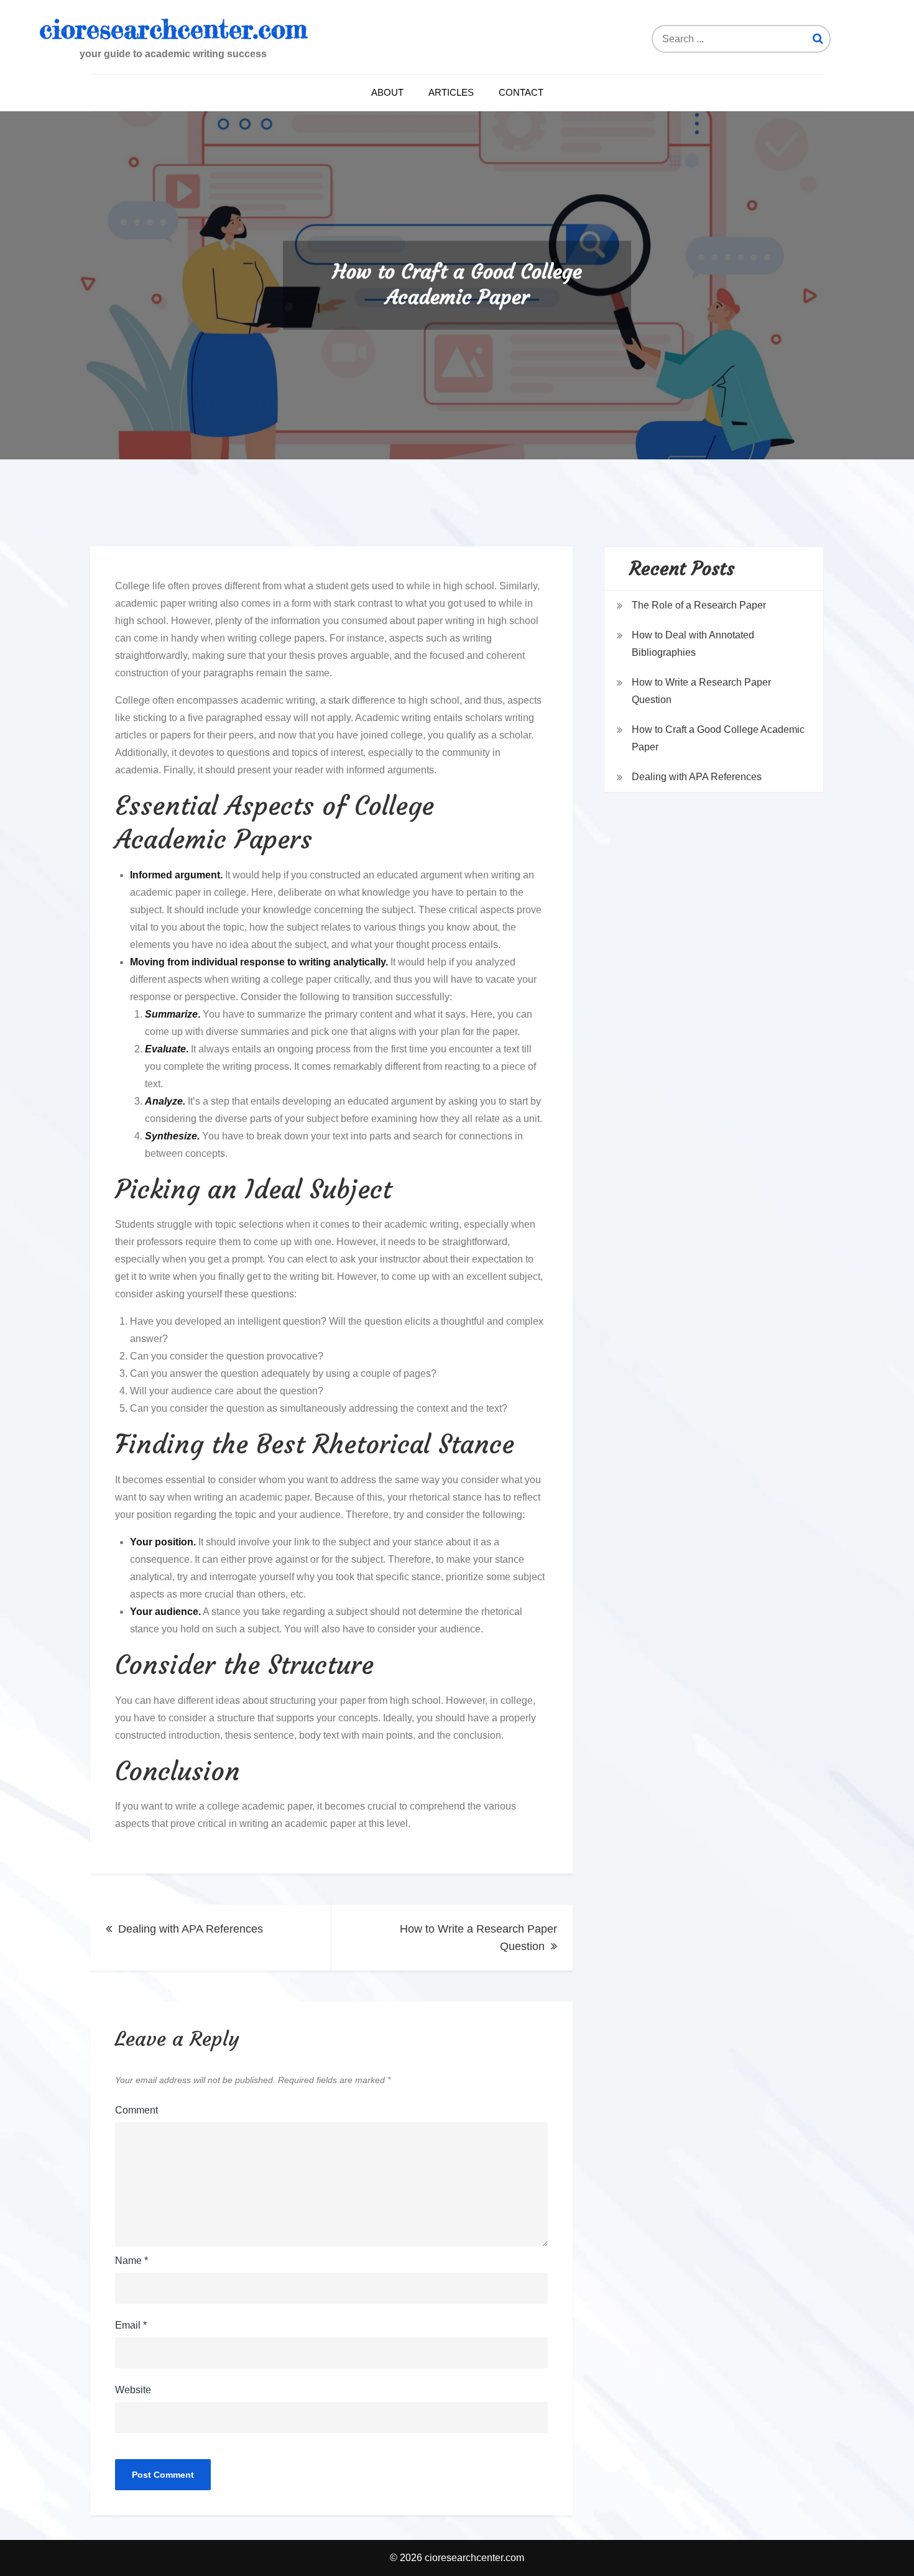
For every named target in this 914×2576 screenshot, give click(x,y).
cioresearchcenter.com (173, 29)
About (387, 92)
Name (132, 2261)
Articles (451, 92)
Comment (136, 2110)
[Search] (818, 39)
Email (131, 2325)
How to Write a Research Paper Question (478, 1938)
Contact (521, 92)
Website (133, 2390)
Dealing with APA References (191, 1929)
